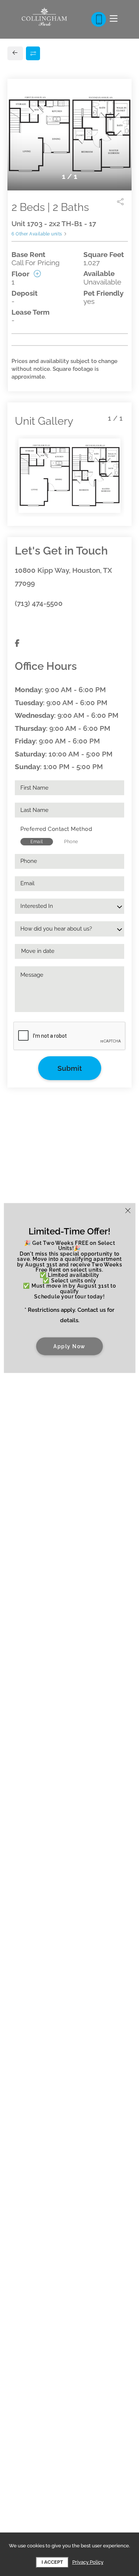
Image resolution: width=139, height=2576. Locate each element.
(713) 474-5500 (39, 603)
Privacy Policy (88, 2562)
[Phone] (99, 19)
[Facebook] (17, 643)
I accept (52, 2562)
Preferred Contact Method (56, 829)
